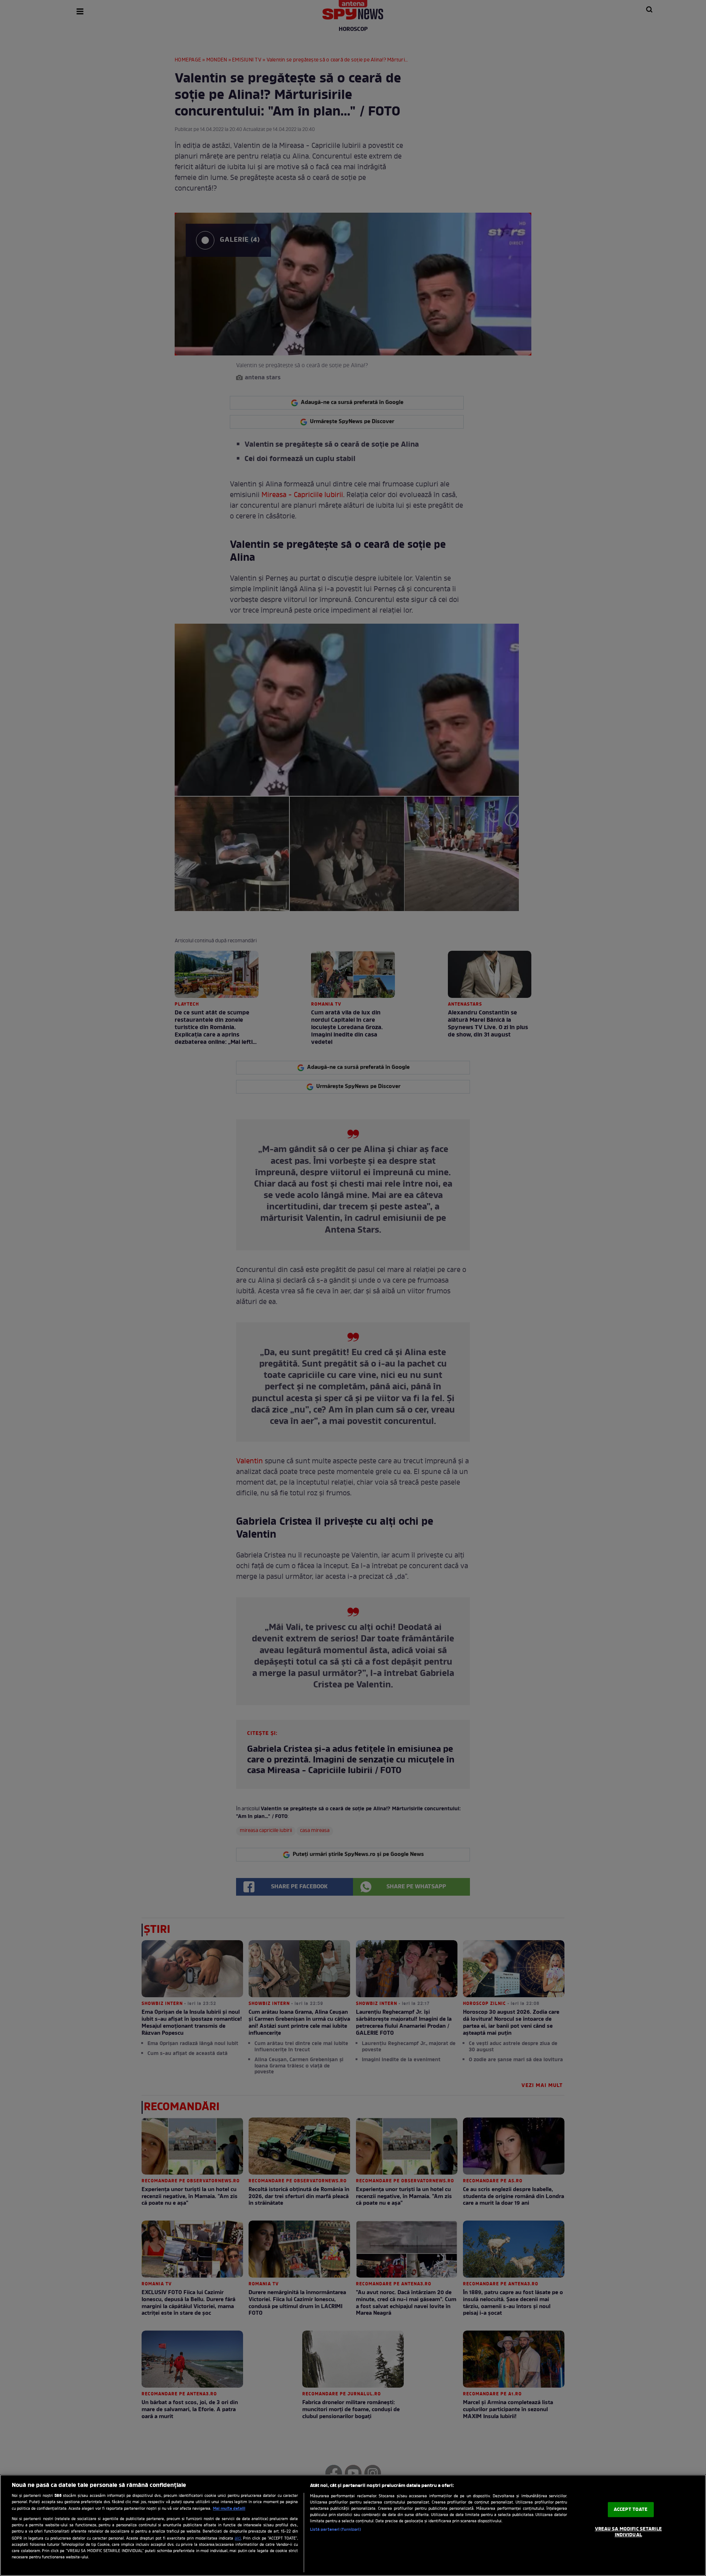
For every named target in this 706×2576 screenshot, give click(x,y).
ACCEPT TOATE (631, 2510)
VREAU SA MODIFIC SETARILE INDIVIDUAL (628, 2532)
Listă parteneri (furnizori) (336, 2530)
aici (238, 2538)
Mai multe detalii (229, 2509)
